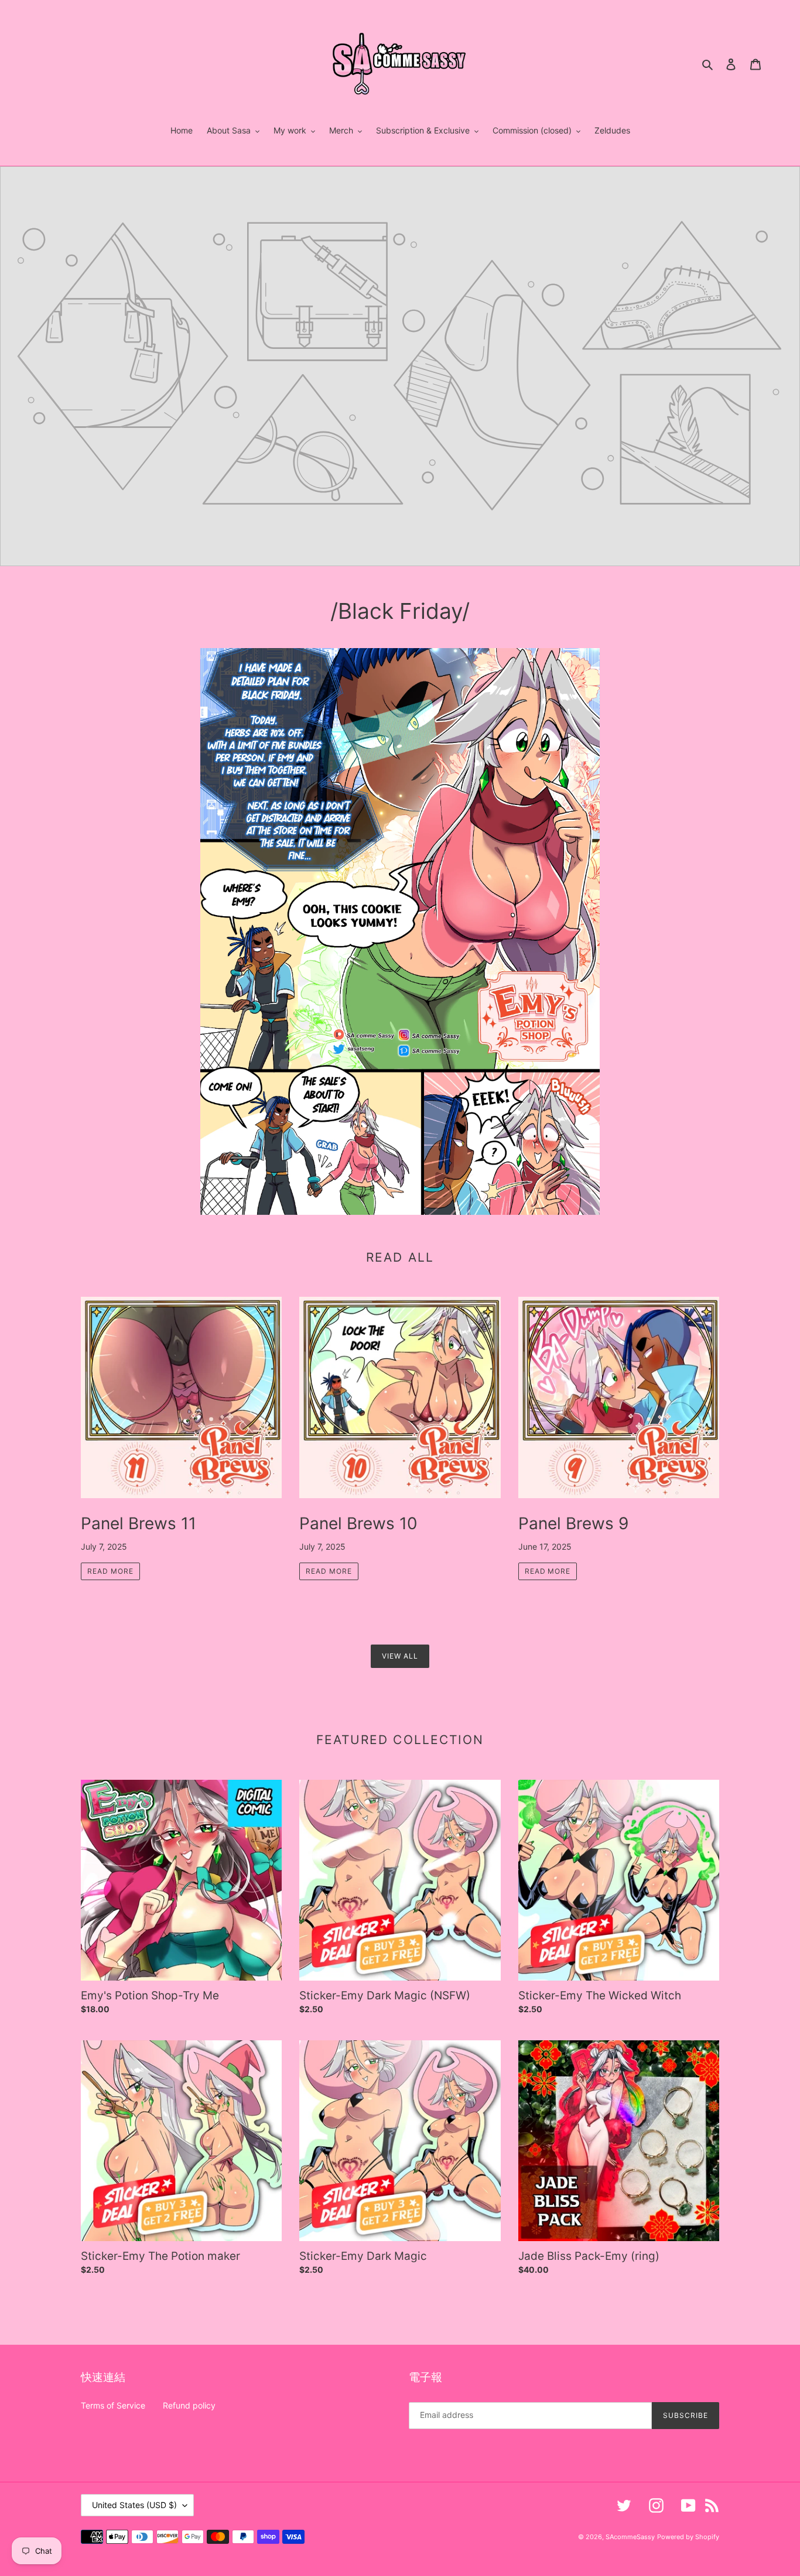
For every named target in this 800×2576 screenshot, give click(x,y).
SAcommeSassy (630, 2537)
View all (400, 1656)
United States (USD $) (134, 2505)
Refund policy (189, 2405)
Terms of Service (113, 2405)
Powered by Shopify (688, 2537)
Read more (110, 1571)
